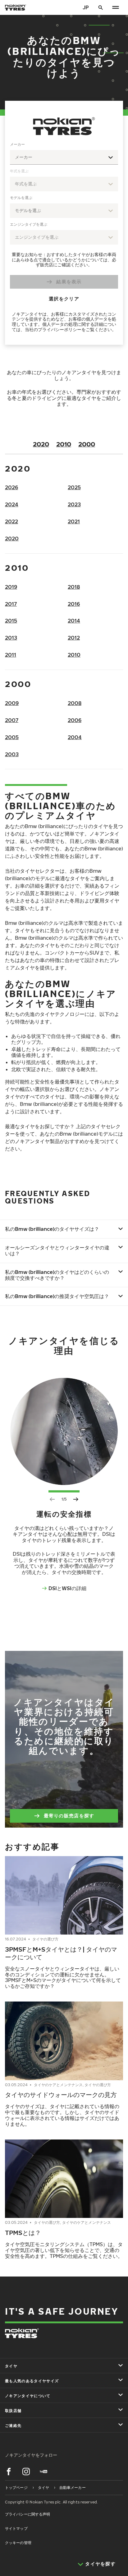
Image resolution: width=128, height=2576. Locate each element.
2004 (75, 737)
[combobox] (64, 157)
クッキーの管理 (18, 2543)
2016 (74, 604)
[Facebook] (9, 2472)
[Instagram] (26, 2472)
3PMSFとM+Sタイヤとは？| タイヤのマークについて (61, 1953)
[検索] (101, 7)
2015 (11, 621)
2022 (11, 521)
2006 (75, 720)
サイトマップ (16, 2528)
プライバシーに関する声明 (27, 2514)
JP (86, 7)
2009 (12, 703)
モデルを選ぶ (21, 198)
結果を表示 (69, 282)
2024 (12, 504)
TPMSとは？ (23, 2232)
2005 (12, 737)
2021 (74, 521)
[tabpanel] (64, 238)
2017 (11, 604)
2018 (74, 587)
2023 (74, 504)
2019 (11, 587)
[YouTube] (43, 2472)
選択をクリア (64, 299)
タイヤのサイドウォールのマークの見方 (61, 2095)
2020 (41, 444)
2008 (75, 703)
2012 (74, 638)
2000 (87, 444)
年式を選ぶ (19, 171)
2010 (64, 444)
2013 (11, 638)
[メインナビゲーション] (116, 7)
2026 (11, 487)
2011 (11, 655)
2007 (12, 720)
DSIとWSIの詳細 (67, 1588)
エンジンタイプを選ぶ (29, 224)
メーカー (17, 144)
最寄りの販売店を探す (69, 1816)
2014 (74, 621)
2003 (12, 754)
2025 (74, 487)
